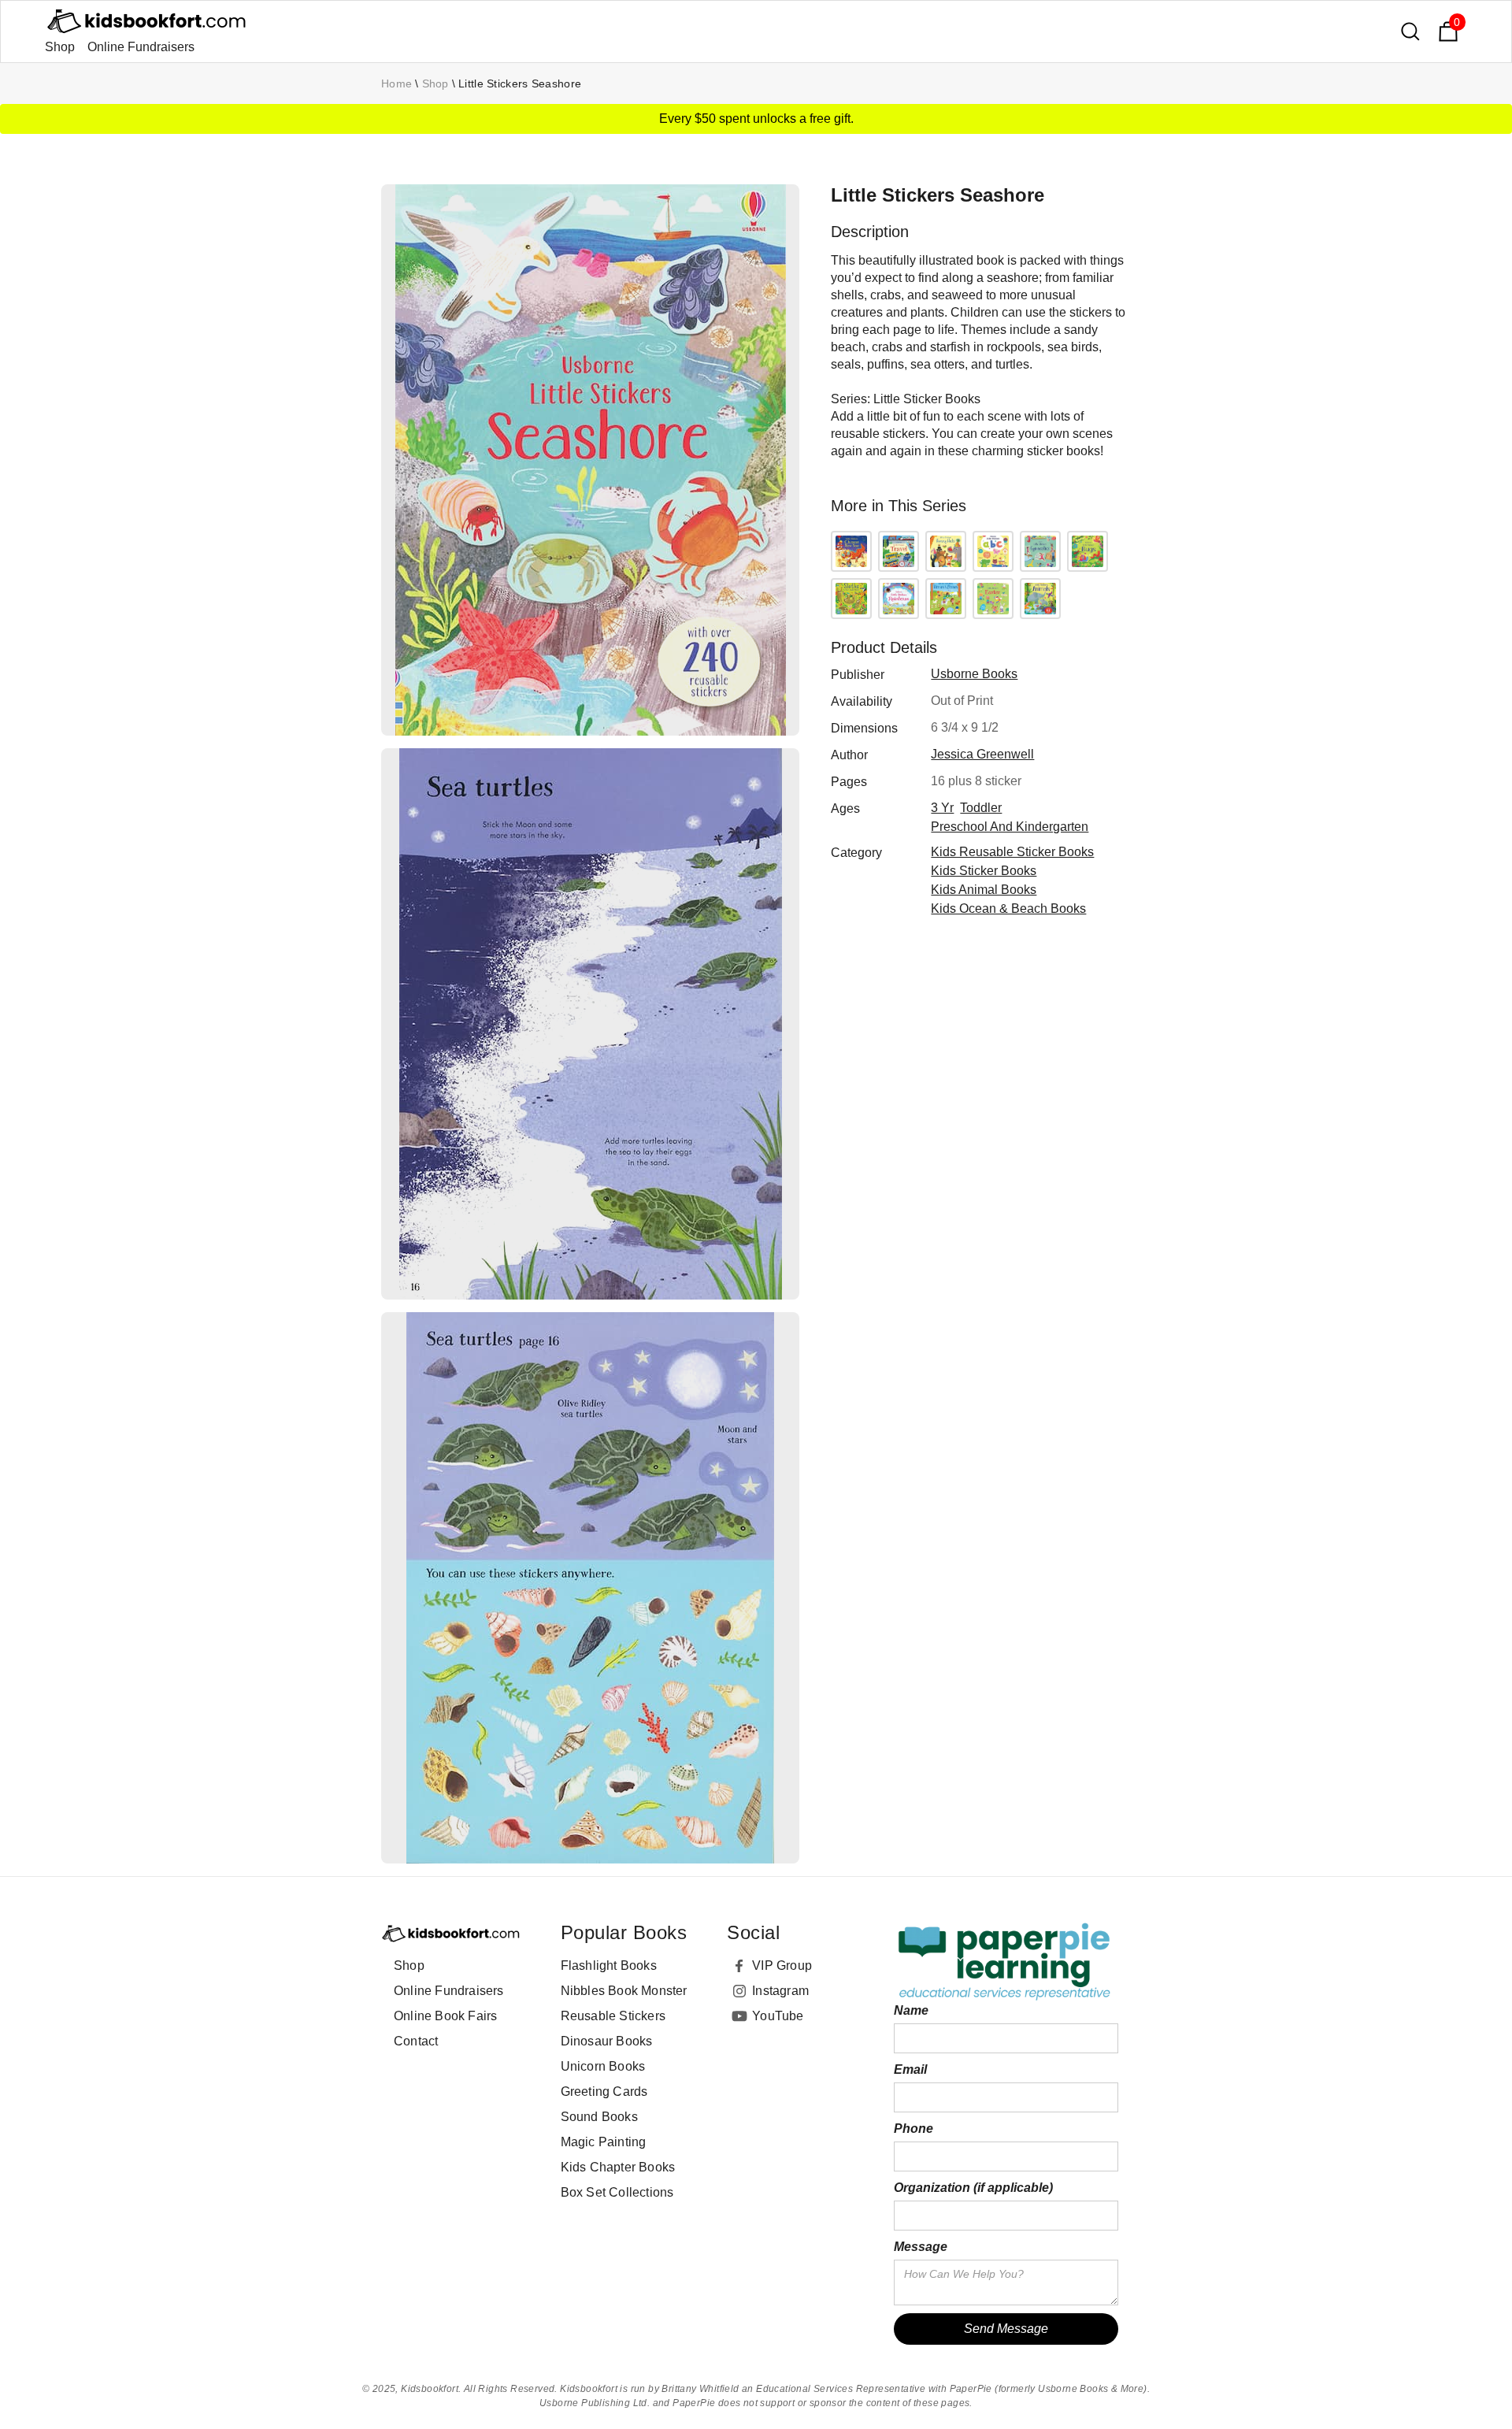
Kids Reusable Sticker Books (1012, 852)
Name (911, 2010)
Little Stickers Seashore (520, 83)
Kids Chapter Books (618, 2167)
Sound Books (599, 2117)
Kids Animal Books (984, 890)
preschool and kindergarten (1010, 827)
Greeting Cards (604, 2092)
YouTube (778, 2016)
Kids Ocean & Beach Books (1008, 909)
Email (910, 2069)
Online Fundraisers (141, 47)
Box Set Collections (617, 2192)
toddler (981, 808)
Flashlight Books (609, 1965)
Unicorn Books (603, 2066)
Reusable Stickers (613, 2016)
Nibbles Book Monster (624, 1991)
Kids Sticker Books (984, 871)
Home (397, 83)
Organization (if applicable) (973, 2188)
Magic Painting (604, 2142)
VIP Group (782, 1965)
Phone (913, 2129)
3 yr (942, 808)
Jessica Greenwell (982, 754)
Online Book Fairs (445, 2016)
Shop (60, 47)
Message (921, 2247)
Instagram (780, 1991)
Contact (416, 2041)
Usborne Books (974, 674)
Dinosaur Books (607, 2041)
